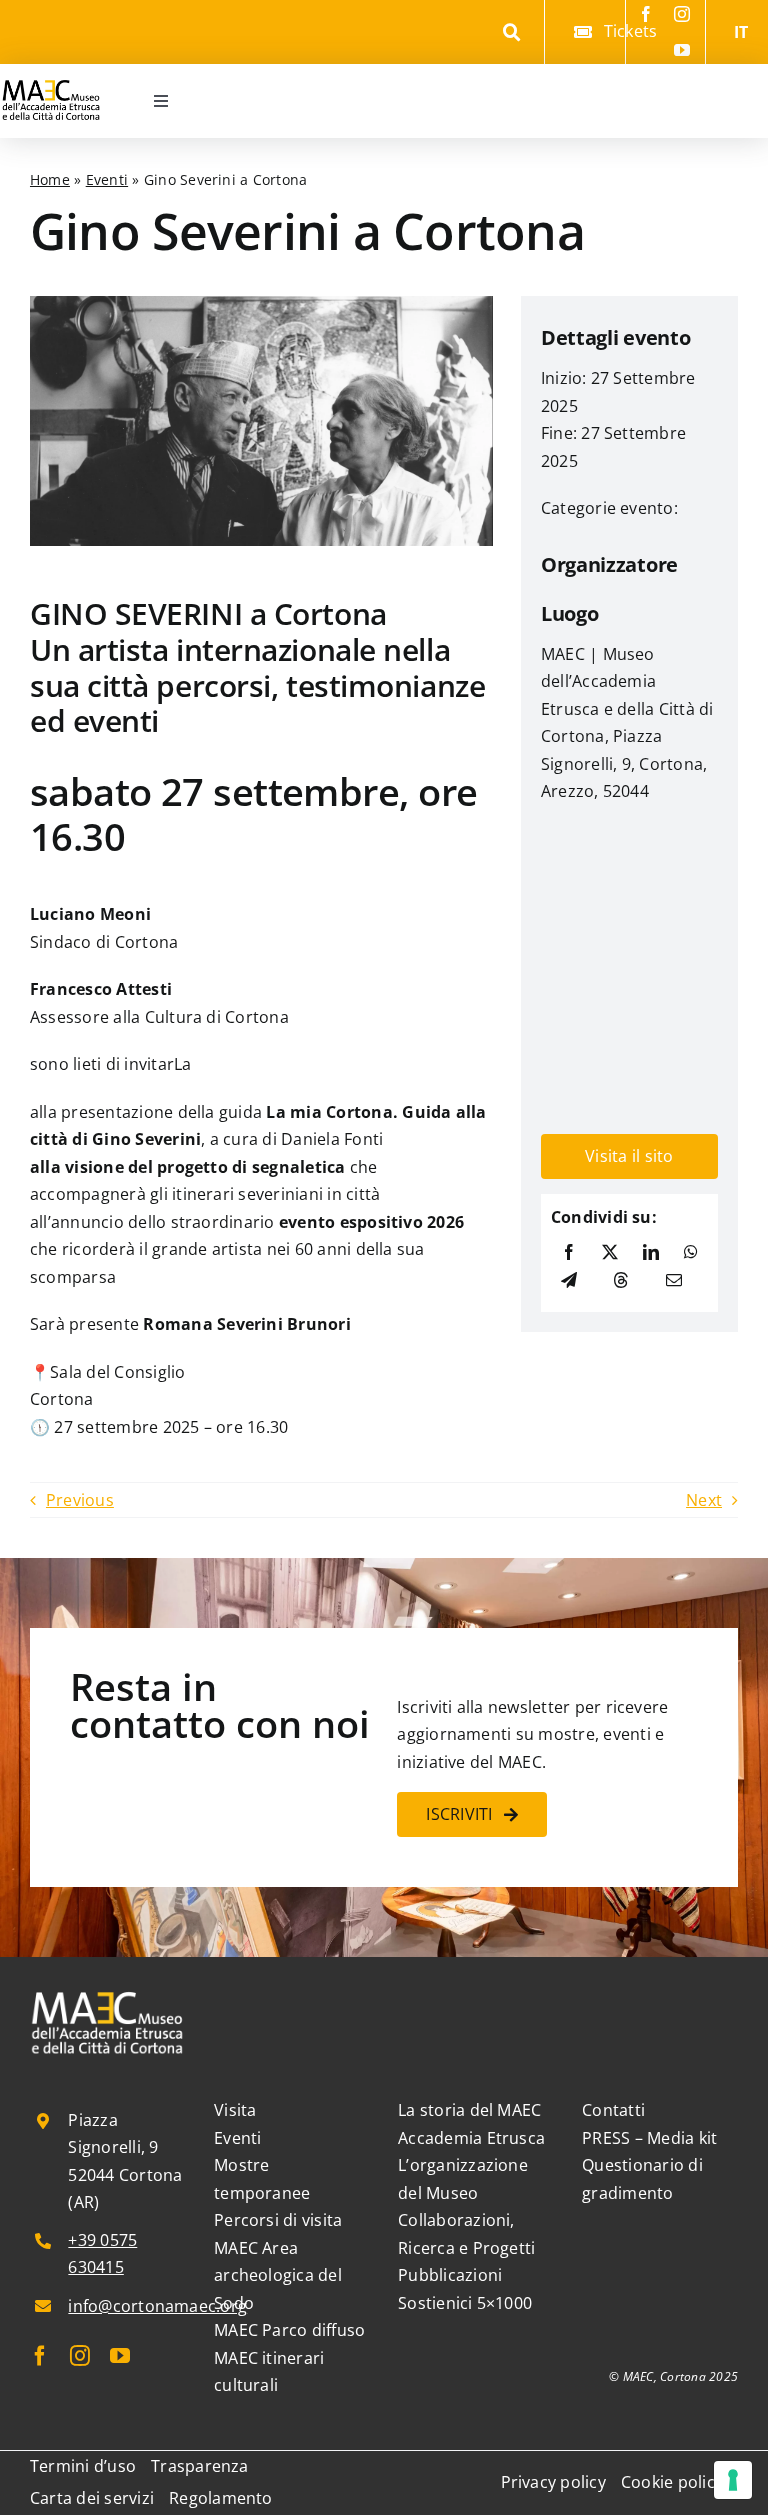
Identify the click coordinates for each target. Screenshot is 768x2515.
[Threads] (621, 1281)
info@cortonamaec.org (157, 2306)
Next (704, 1500)
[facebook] (646, 14)
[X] (610, 1253)
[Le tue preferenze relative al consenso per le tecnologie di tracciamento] (733, 2480)
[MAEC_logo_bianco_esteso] (108, 1995)
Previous (80, 1500)
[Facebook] (569, 1253)
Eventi (107, 179)
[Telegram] (569, 1281)
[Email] (674, 1281)
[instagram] (682, 14)
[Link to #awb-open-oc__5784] (511, 32)
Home (50, 179)
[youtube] (682, 50)
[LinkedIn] (651, 1253)
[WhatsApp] (691, 1253)
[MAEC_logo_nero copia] (51, 72)
